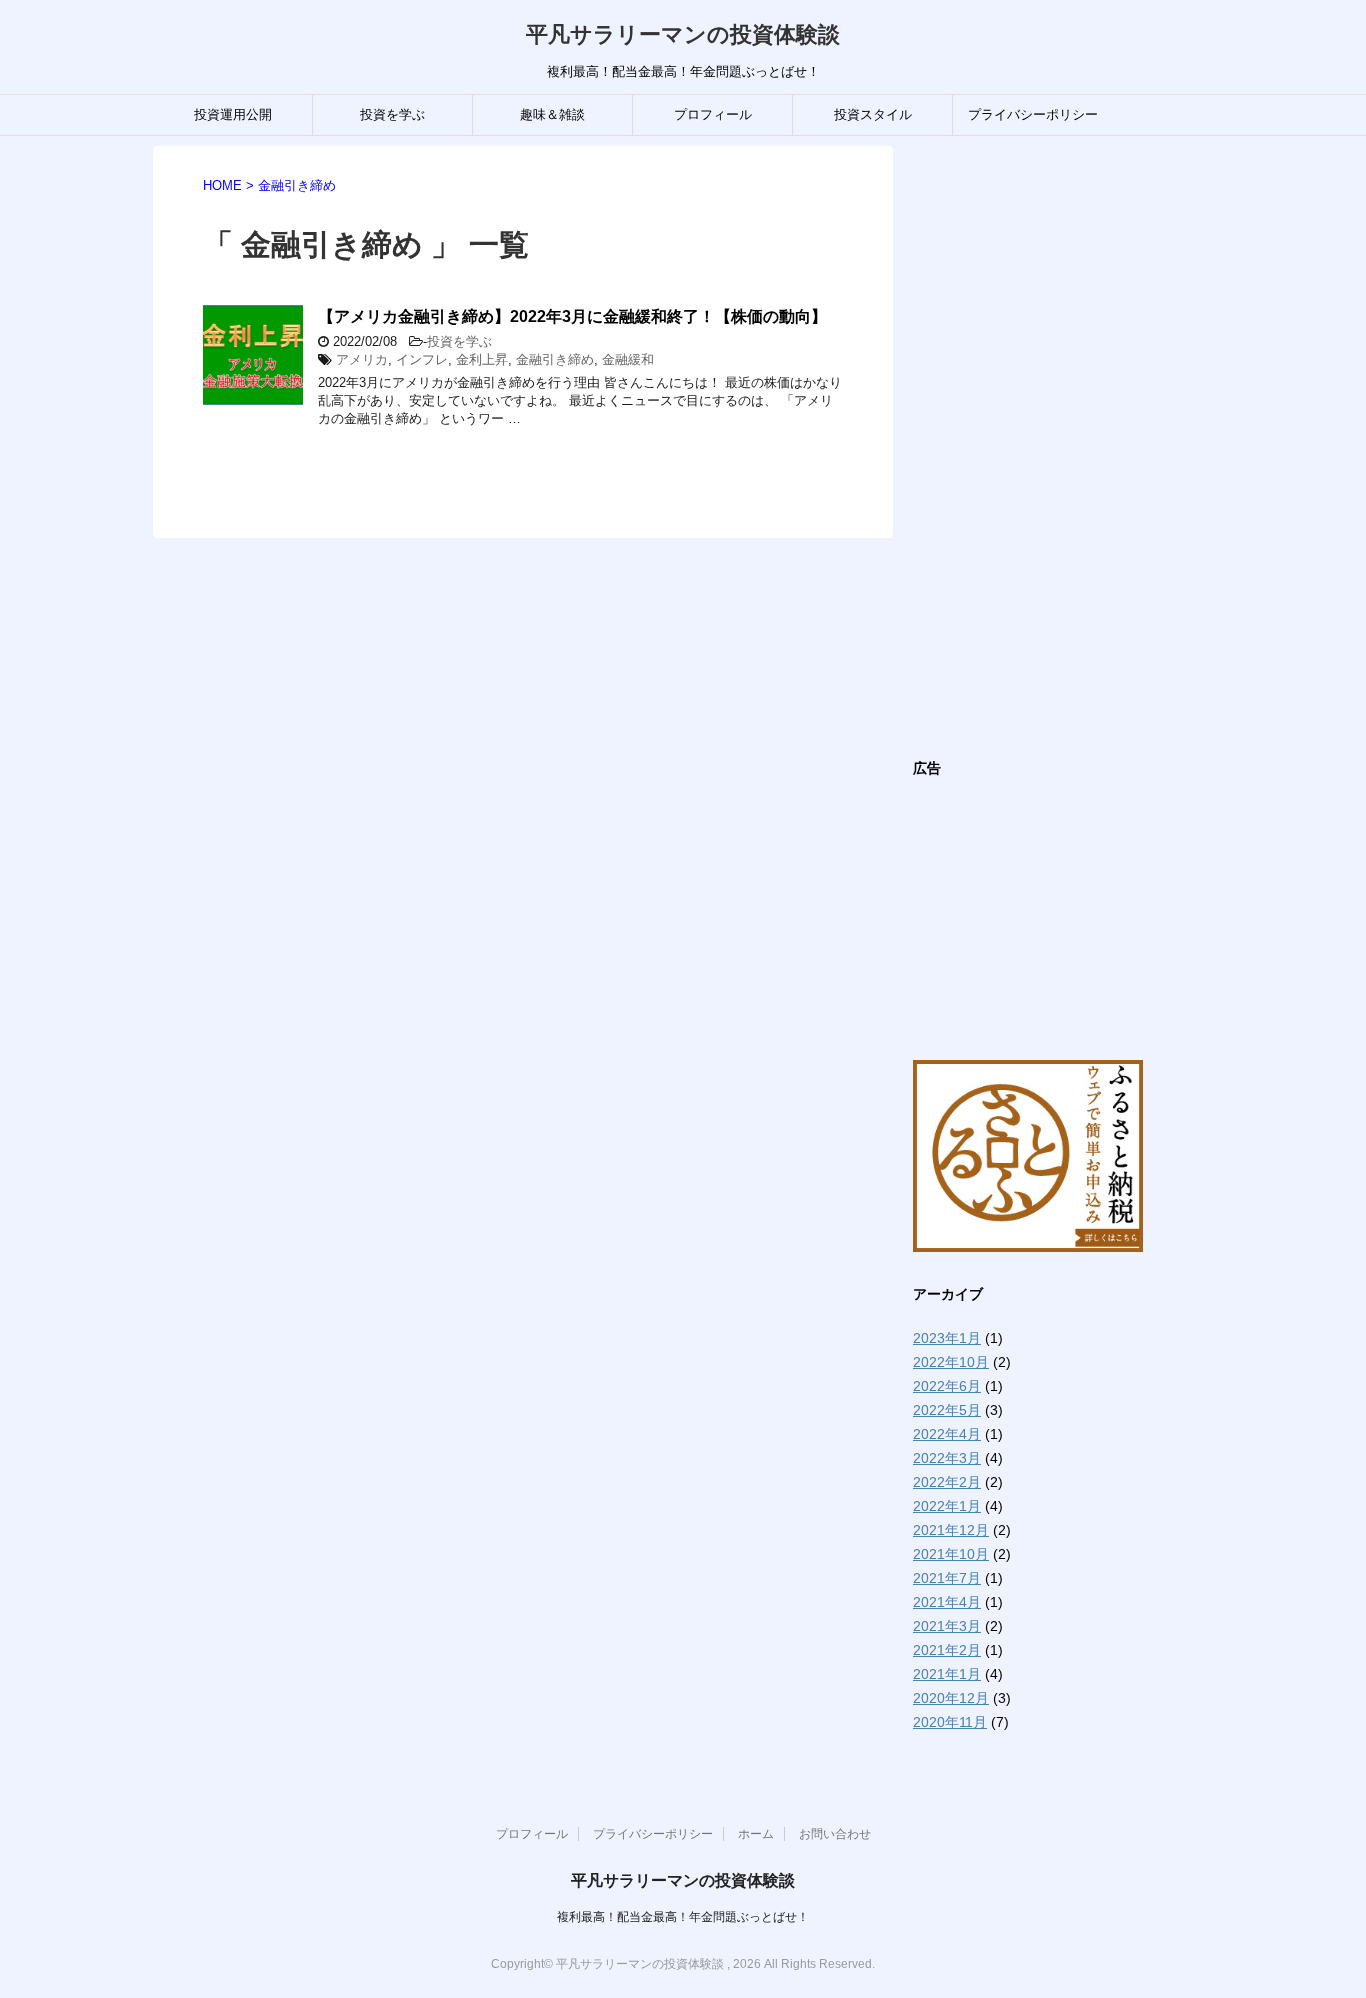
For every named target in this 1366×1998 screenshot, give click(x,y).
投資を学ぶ (392, 114)
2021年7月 (947, 1578)
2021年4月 (947, 1602)
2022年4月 (947, 1434)
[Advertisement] (1063, 446)
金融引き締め (555, 359)
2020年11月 (950, 1722)
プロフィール (713, 114)
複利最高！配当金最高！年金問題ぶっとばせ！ (683, 1917)
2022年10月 (951, 1362)
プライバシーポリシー (1033, 114)
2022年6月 (947, 1386)
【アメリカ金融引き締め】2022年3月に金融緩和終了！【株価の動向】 (572, 316)
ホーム (756, 1834)
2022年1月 (947, 1506)
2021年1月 (947, 1674)
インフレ (422, 359)
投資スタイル (873, 114)
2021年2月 (947, 1650)
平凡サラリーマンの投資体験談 (683, 34)
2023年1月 (947, 1338)
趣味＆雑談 (552, 114)
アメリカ (362, 359)
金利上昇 (482, 359)
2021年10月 (951, 1554)
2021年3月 (947, 1626)
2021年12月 (951, 1530)
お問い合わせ (835, 1834)
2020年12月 (951, 1698)
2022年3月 (947, 1458)
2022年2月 (947, 1482)
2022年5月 (947, 1410)
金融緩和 (628, 359)
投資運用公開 (233, 114)
